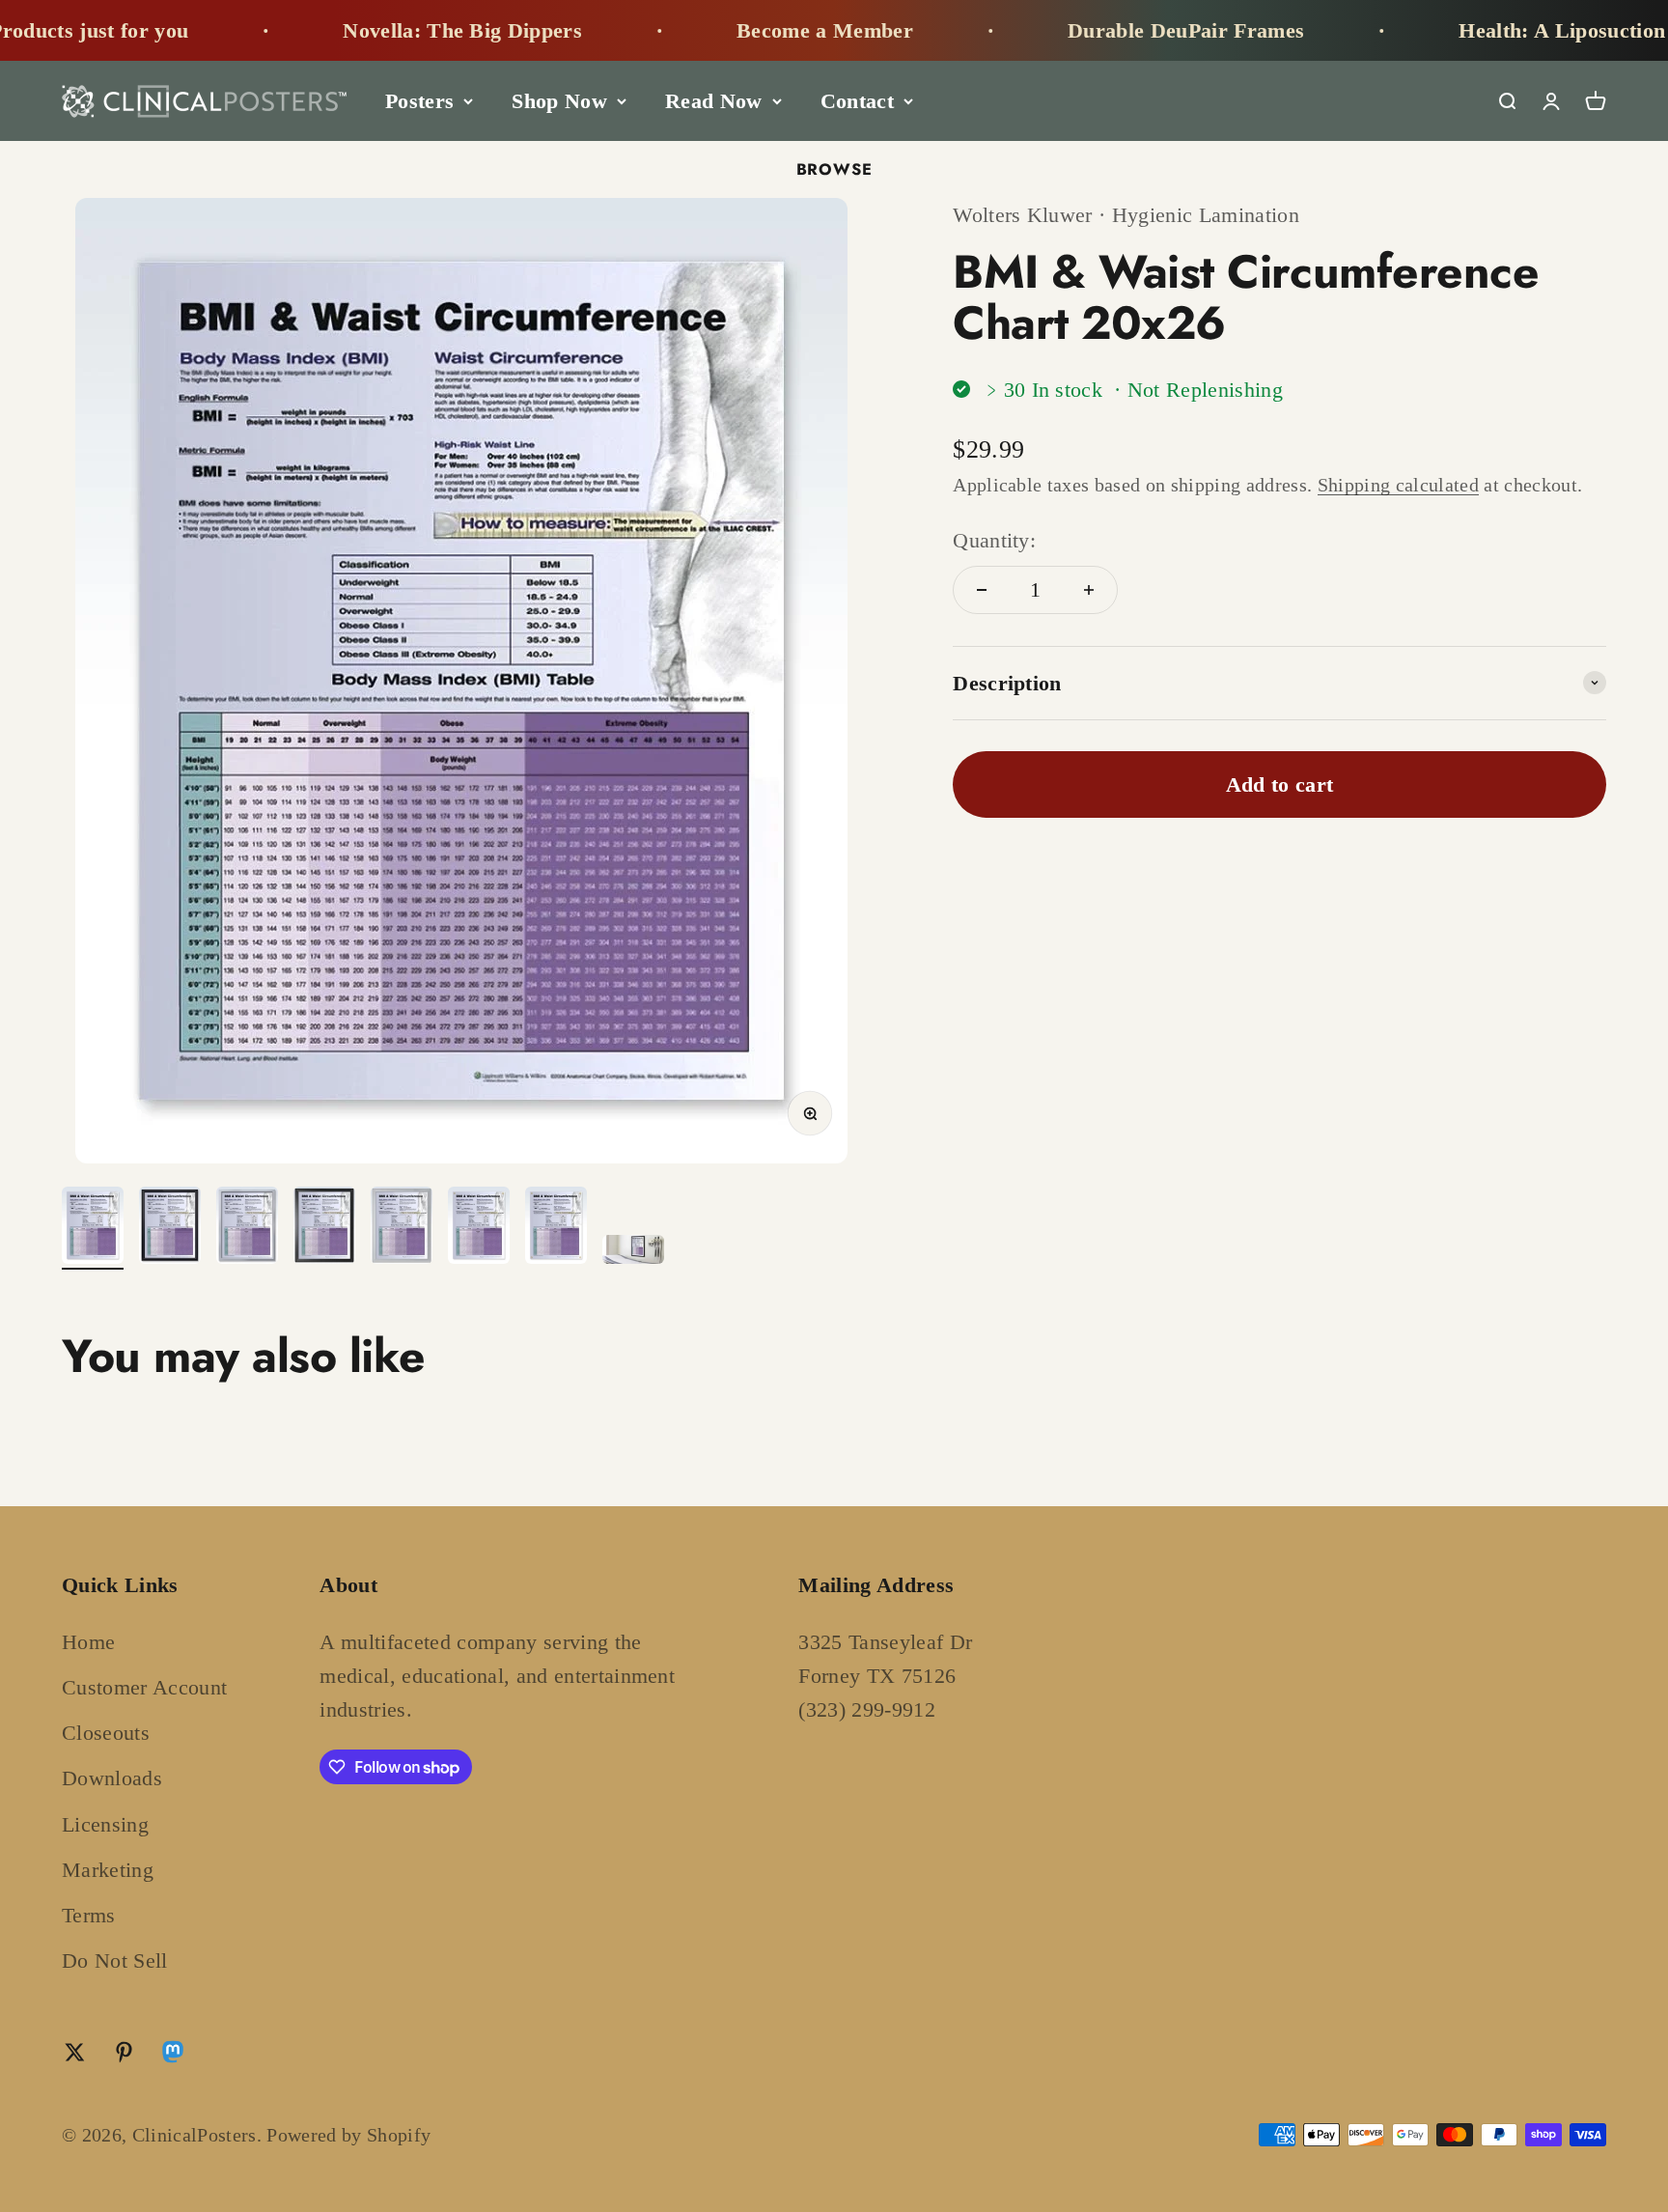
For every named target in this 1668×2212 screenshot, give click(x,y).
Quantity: (994, 540)
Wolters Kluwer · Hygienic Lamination (1126, 215)
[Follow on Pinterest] (124, 2052)
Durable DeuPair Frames (1122, 30)
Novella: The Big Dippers (399, 30)
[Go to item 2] (170, 1228)
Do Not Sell (115, 1960)
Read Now (714, 101)
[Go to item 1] (93, 1228)
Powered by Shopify (348, 2135)
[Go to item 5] (402, 1228)
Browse (834, 169)
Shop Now (559, 101)
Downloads (112, 1778)
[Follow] (173, 2056)
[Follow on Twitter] (75, 2052)
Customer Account (144, 1687)
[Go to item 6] (479, 1228)
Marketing (108, 1870)
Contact (857, 101)
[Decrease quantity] (982, 590)
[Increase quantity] (1089, 590)
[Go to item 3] (247, 1228)
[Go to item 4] (324, 1228)
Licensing (105, 1824)
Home (88, 1642)
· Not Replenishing (1198, 390)
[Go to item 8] (633, 1252)
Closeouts (106, 1733)
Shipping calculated (1398, 485)
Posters (419, 101)
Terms (89, 1915)
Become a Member (761, 30)
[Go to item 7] (556, 1228)
